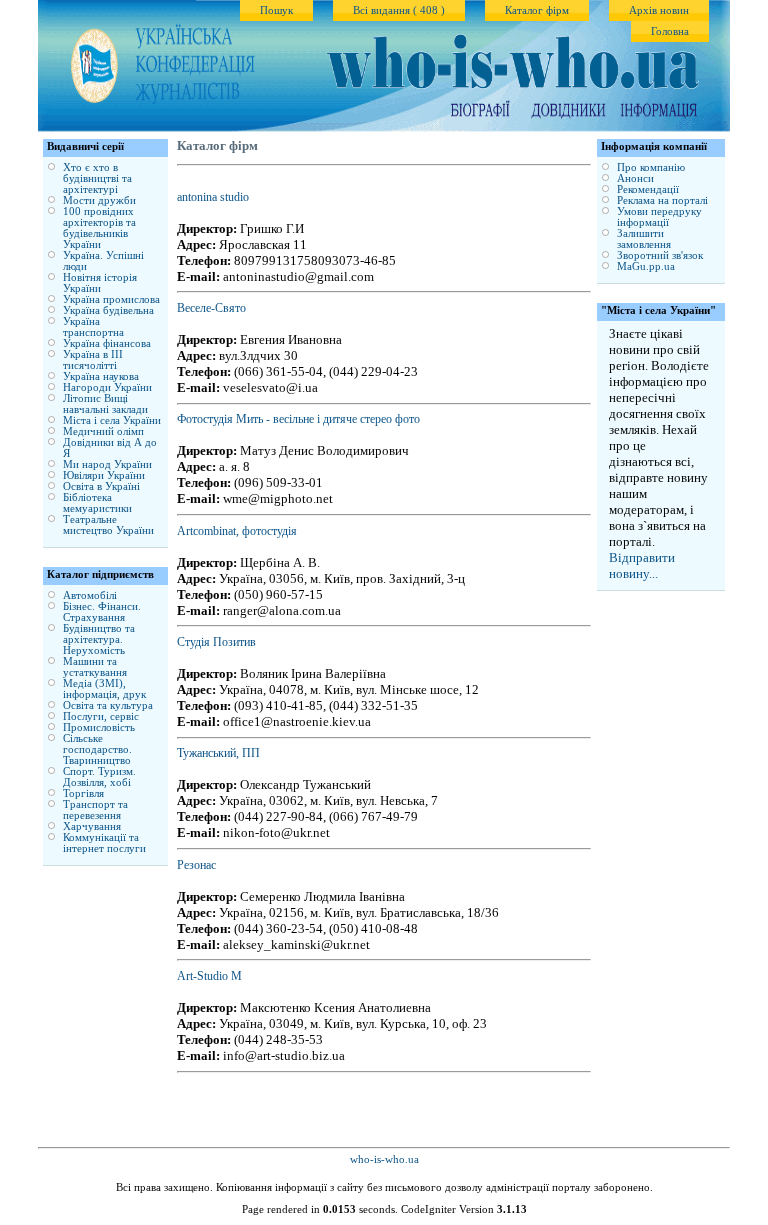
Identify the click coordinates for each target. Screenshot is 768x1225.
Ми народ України (107, 464)
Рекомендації (648, 189)
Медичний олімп (103, 431)
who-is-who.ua (384, 1159)
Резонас (196, 865)
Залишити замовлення (644, 239)
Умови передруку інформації (659, 217)
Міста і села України (112, 420)
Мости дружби (99, 200)
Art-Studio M (209, 976)
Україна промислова (111, 299)
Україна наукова (101, 376)
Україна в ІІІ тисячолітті (93, 360)
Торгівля (83, 793)
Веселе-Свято (211, 308)
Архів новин (659, 10)
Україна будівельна (108, 310)
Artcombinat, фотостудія (237, 531)
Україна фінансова (107, 343)
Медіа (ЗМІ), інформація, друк (104, 689)
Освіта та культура (108, 705)
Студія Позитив (216, 642)
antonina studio (213, 197)
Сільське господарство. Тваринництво (97, 749)
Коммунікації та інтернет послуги (104, 843)
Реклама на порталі (662, 200)
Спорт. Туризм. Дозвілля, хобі (99, 777)
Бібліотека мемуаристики (97, 503)
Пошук (276, 10)
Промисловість (99, 727)
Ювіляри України (104, 475)
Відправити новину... (642, 565)
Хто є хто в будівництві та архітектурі (97, 178)
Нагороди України (107, 387)
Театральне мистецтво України (108, 525)
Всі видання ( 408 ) (399, 10)
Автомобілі (90, 595)
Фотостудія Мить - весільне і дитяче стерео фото (298, 419)
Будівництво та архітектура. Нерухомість (99, 639)
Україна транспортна (93, 327)
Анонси (635, 178)
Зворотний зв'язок (660, 255)
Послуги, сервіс (101, 716)
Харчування (92, 826)
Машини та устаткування (95, 667)
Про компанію (651, 167)
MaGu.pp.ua (646, 266)
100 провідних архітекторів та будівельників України (99, 228)
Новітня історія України (100, 283)
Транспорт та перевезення (95, 810)
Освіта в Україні (101, 486)
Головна (670, 31)
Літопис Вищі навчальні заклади (105, 404)
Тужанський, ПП (218, 753)
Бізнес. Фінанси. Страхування (102, 612)
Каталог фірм (537, 10)
